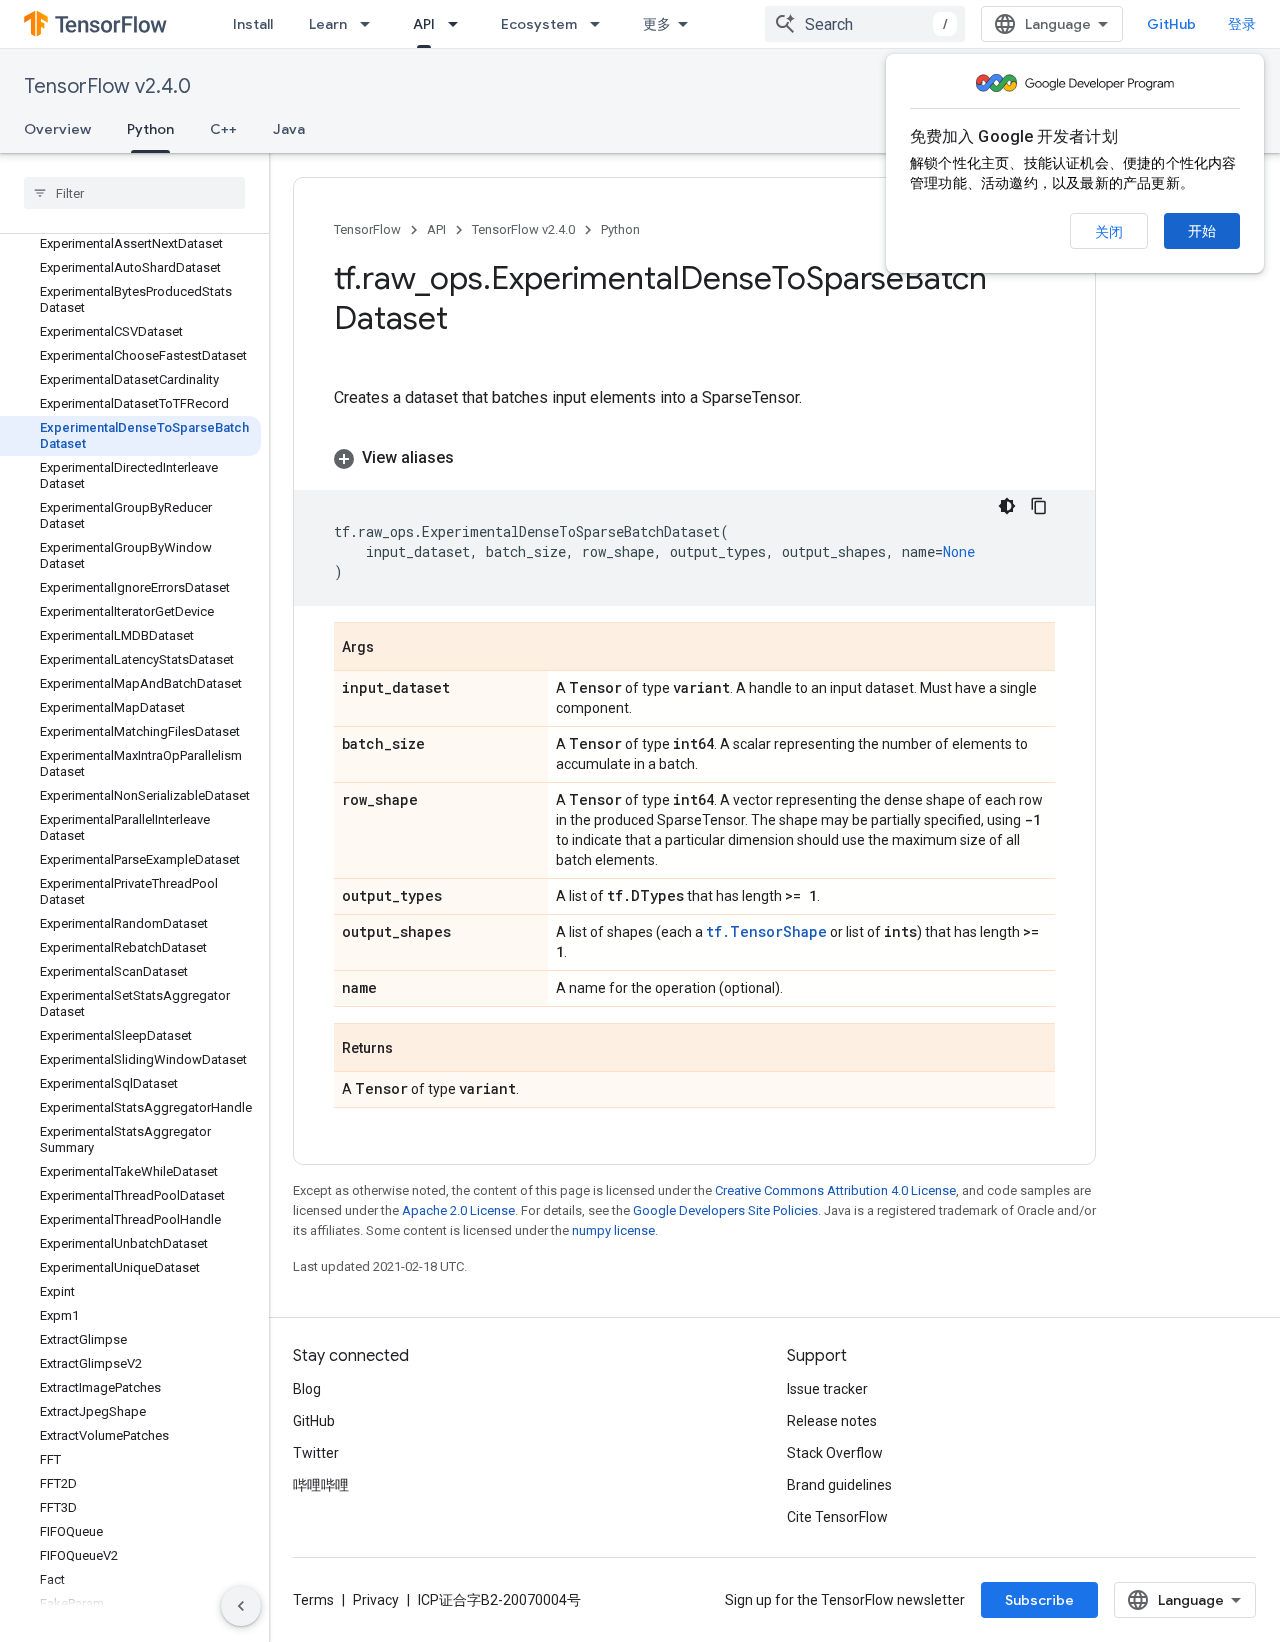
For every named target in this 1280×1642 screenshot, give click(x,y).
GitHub (1171, 24)
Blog (307, 1389)
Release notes (832, 1421)
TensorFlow (367, 229)
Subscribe (1039, 1600)
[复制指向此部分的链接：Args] (394, 648)
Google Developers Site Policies (725, 1210)
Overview (57, 129)
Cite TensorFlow (837, 1517)
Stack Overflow (835, 1453)
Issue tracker (827, 1389)
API (424, 24)
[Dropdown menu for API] (459, 24)
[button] (694, 458)
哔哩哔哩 (321, 1485)
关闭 (1109, 232)
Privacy (376, 1600)
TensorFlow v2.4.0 (107, 86)
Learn (328, 24)
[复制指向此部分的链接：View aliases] (474, 458)
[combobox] (865, 24)
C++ (223, 129)
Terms (313, 1600)
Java (289, 129)
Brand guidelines (839, 1485)
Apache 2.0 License (458, 1210)
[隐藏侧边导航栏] (241, 1606)
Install (253, 24)
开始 (1202, 231)
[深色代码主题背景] (1007, 506)
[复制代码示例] (1039, 506)
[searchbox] (134, 193)
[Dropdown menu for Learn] (371, 24)
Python (150, 129)
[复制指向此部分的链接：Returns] (413, 1049)
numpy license (613, 1230)
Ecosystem (539, 24)
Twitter (316, 1453)
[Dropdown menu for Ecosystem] (601, 24)
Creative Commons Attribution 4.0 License (835, 1190)
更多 (657, 24)
